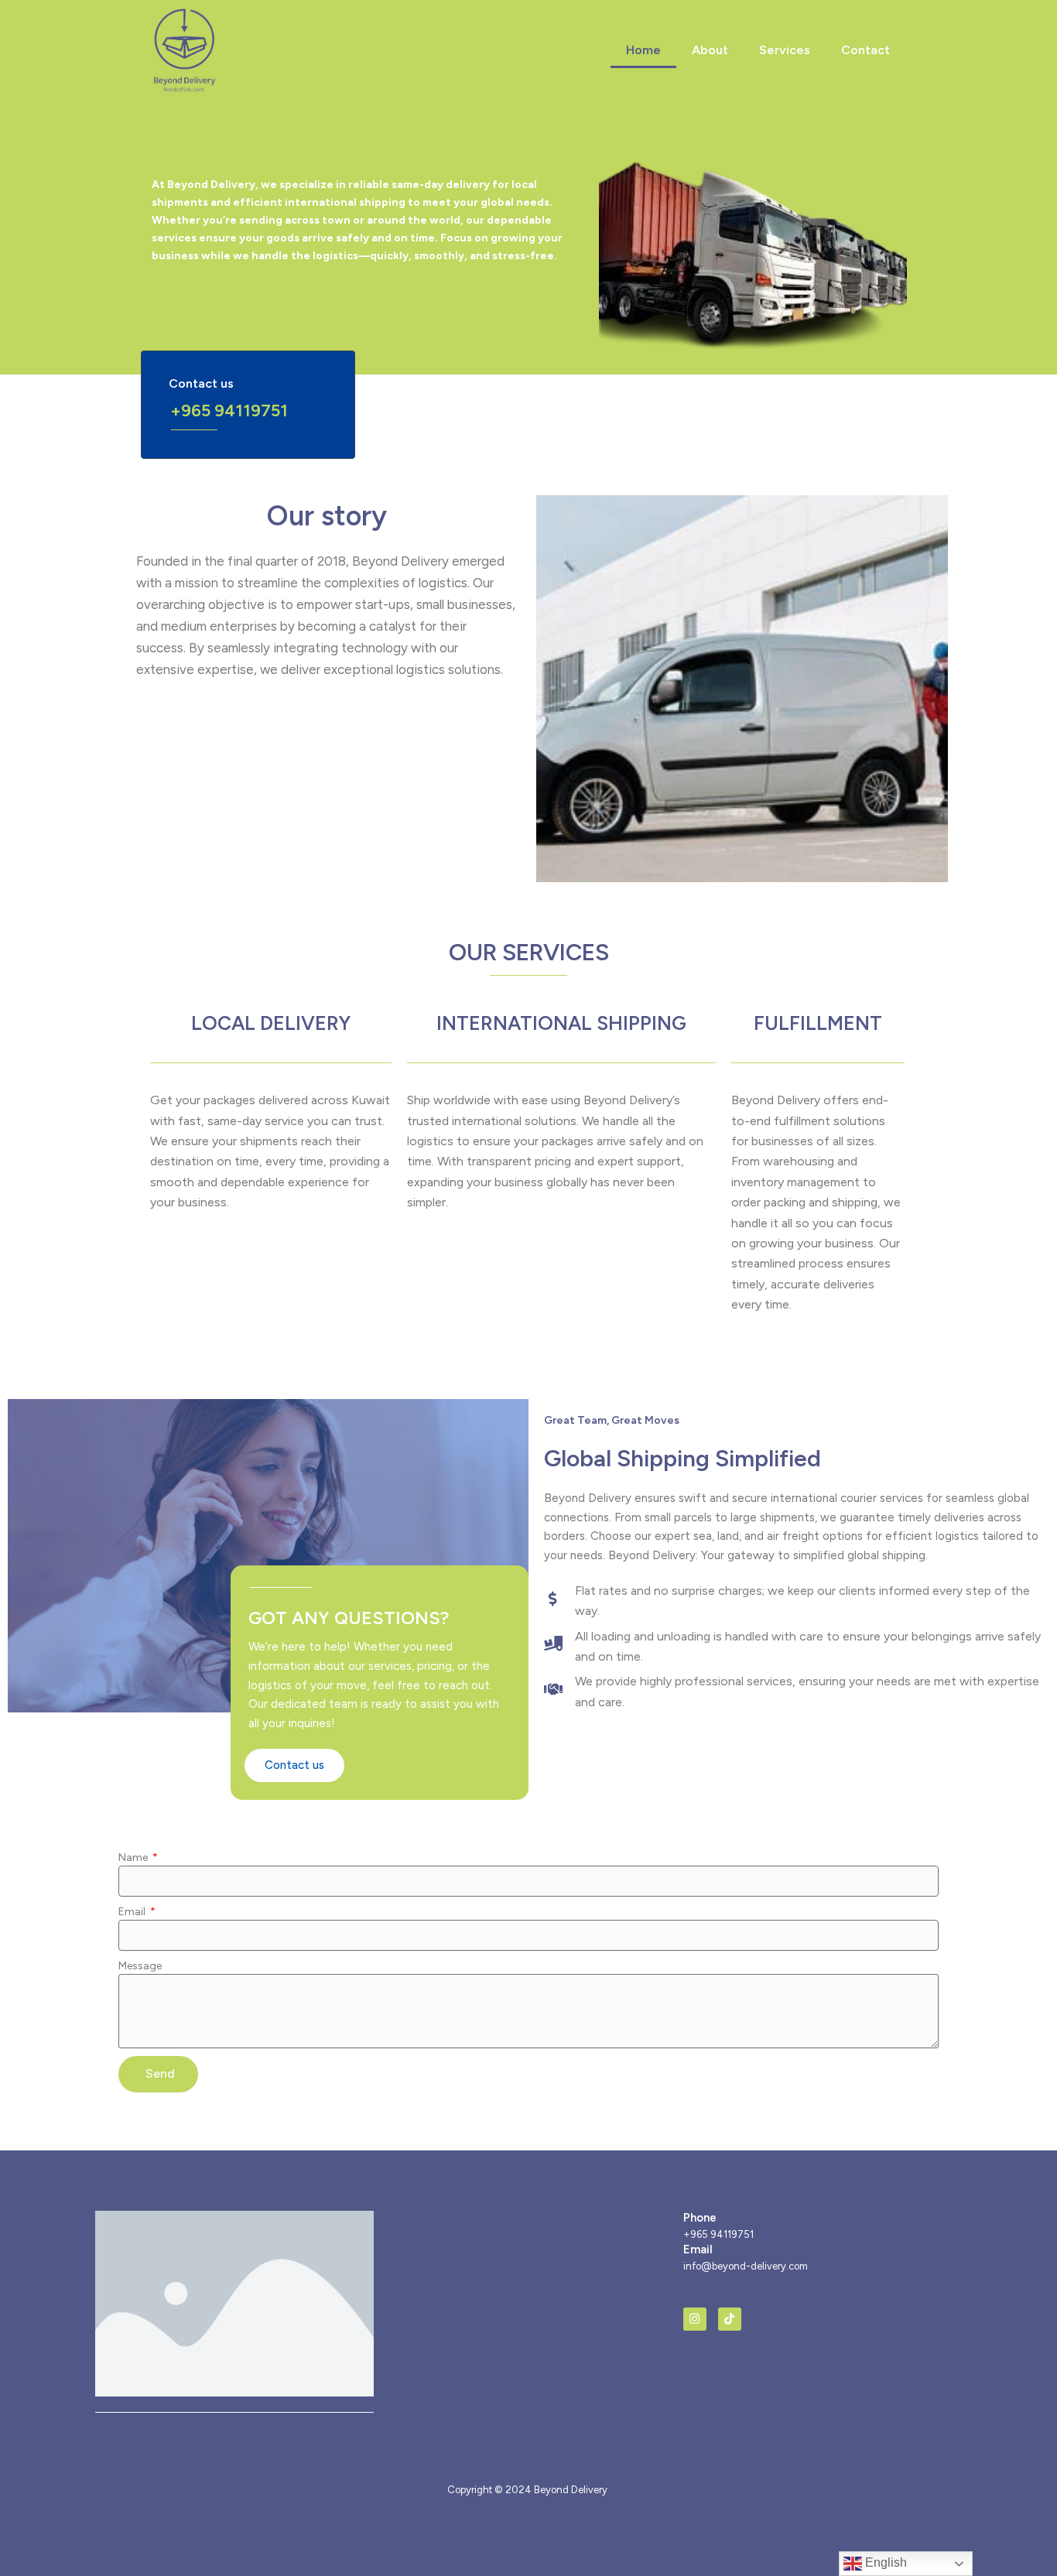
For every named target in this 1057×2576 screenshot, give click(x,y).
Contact (865, 50)
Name (134, 1858)
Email (133, 1912)
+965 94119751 (229, 411)
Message (140, 1966)
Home (643, 50)
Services (785, 50)
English (884, 2562)
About (710, 50)
